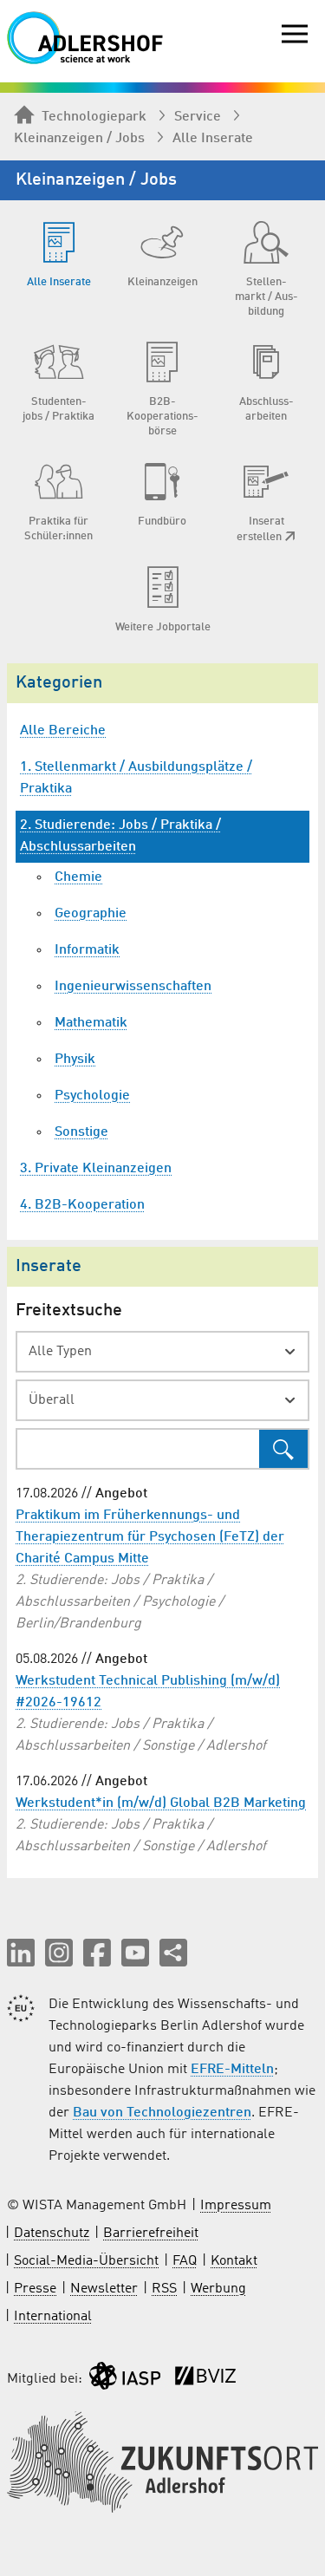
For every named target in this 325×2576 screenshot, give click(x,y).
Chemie (78, 877)
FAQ (185, 2261)
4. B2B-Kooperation (82, 1205)
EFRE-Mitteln (232, 2070)
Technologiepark (94, 117)
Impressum (236, 2206)
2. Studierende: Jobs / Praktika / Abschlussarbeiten (120, 836)
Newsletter (104, 2289)
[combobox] (162, 1352)
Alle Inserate (213, 139)
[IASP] (125, 2380)
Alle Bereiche (63, 731)
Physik (75, 1060)
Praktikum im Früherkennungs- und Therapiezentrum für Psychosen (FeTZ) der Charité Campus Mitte (150, 1537)
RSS (164, 2289)
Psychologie (92, 1096)
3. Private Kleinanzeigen (96, 1169)
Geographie (91, 914)
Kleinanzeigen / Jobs (79, 139)
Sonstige (81, 1132)
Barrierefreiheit (151, 2234)
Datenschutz (52, 2234)
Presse (35, 2289)
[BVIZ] (205, 2380)
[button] (21, 1953)
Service (198, 117)
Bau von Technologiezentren (162, 2113)
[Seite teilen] (173, 1953)
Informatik (87, 950)
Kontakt (234, 2261)
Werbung (218, 2289)
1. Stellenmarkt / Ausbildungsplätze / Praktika (136, 778)
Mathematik (91, 1023)
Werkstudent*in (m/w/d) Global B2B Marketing (161, 1803)
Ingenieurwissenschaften (133, 987)
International (53, 2317)
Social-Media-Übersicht (86, 2261)
